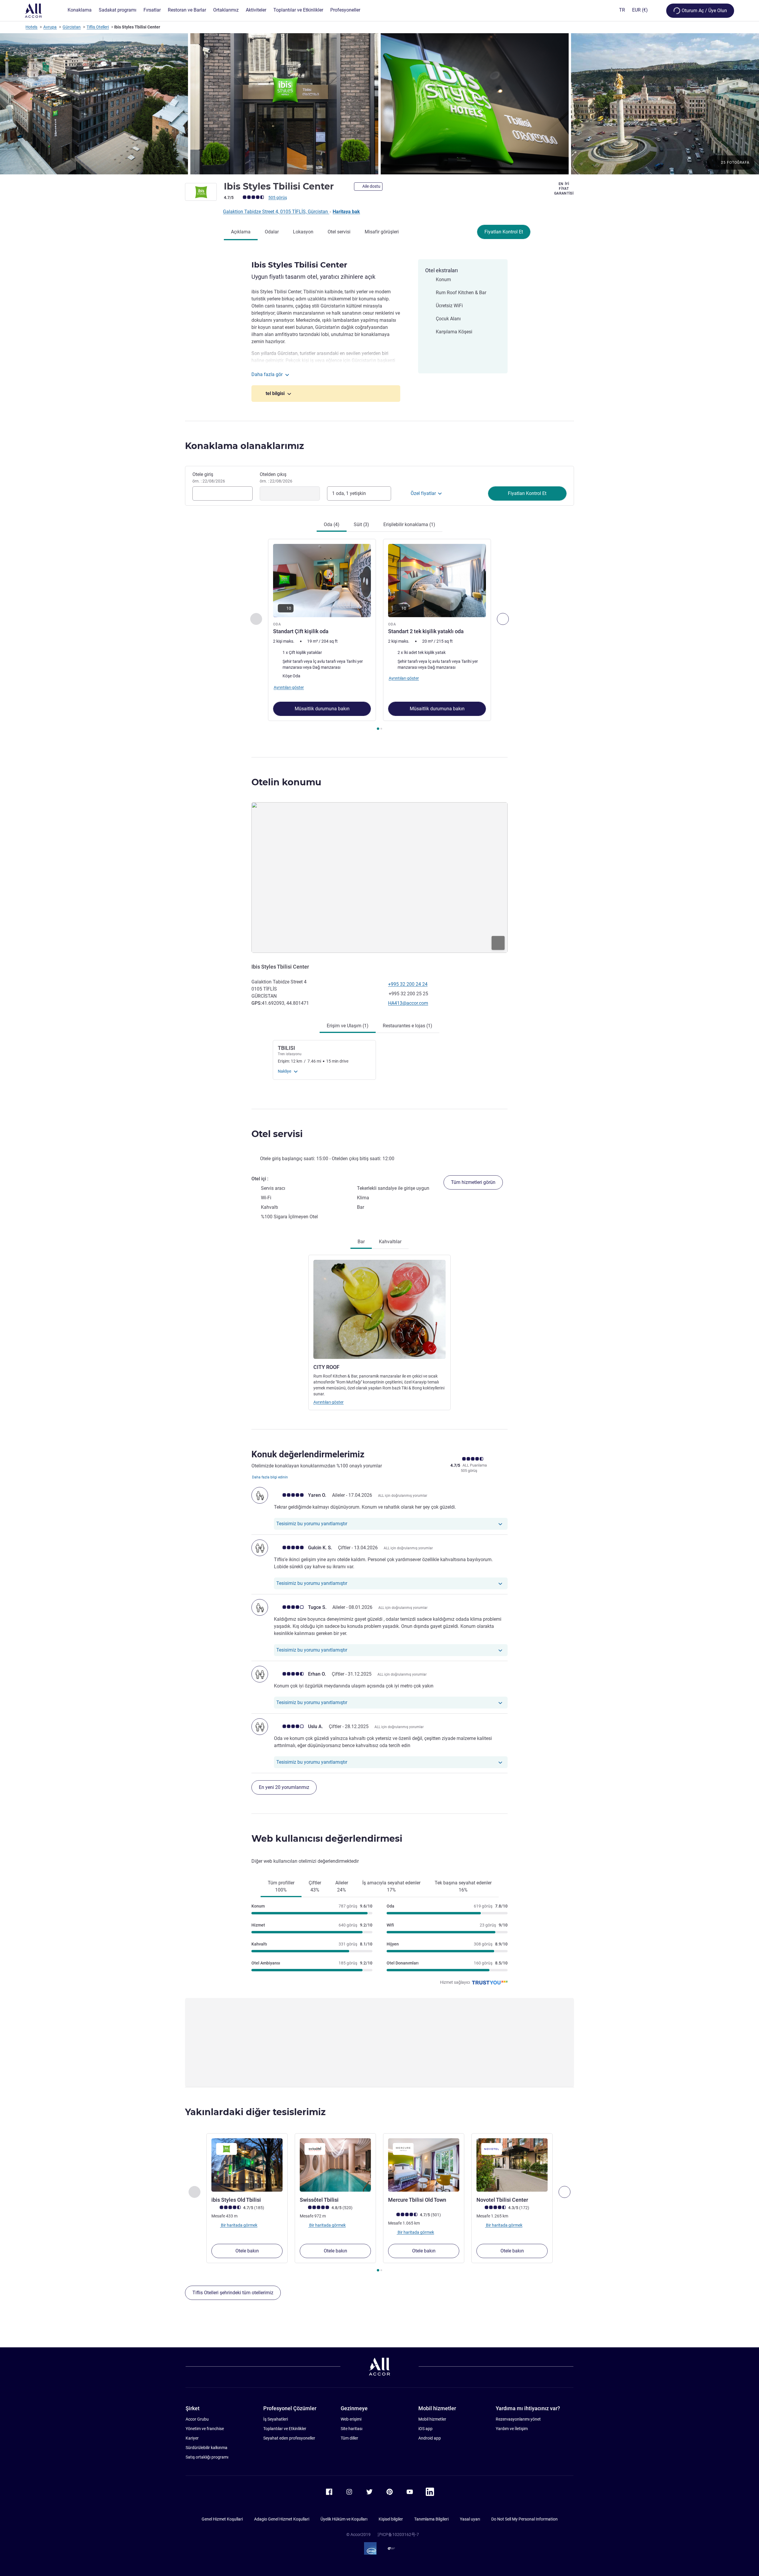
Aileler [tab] (342, 1886)
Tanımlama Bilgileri (431, 2519)
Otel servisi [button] (277, 1134)
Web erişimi (351, 2419)
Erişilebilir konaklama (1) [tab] (409, 524)
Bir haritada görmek (239, 2225)
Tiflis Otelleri (98, 27)
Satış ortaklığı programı (207, 2457)
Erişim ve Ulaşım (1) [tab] (348, 1026)
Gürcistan (72, 27)
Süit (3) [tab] (361, 524)
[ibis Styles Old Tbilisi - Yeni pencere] (247, 2165)
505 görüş (278, 198)
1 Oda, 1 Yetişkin (349, 493)
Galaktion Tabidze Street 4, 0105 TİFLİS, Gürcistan (276, 212)
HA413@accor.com (408, 1003)
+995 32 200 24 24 (408, 984)
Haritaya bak (346, 212)
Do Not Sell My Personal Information (524, 2519)
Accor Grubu (197, 2419)
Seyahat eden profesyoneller (289, 2438)
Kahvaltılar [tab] (390, 1242)
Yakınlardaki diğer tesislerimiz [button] (255, 2112)
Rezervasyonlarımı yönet (518, 2419)
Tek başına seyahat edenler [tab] (463, 1886)
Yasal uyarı (470, 2519)
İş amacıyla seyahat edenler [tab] (391, 1886)
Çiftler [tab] (315, 1886)
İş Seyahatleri (276, 2419)
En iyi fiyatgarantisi (564, 189)
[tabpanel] (379, 635)
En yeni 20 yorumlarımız (284, 1787)
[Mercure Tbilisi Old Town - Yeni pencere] (424, 2165)
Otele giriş (209, 477)
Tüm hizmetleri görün (473, 1182)
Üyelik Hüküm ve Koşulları (344, 2519)
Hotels (31, 27)
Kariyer (192, 2438)
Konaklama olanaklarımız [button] (244, 446)
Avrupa (50, 27)
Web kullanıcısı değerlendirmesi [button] (327, 1839)
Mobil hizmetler (432, 2419)
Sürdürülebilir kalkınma (207, 2448)
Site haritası (351, 2429)
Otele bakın (247, 2251)
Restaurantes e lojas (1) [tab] (408, 1026)
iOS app (425, 2429)
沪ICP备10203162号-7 (398, 2534)
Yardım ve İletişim (512, 2429)
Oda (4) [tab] (332, 524)
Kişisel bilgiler (391, 2519)
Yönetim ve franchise (205, 2429)
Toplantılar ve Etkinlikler (285, 2429)
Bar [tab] (361, 1242)
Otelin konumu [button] (286, 782)
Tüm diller (349, 2438)
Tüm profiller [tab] (281, 1886)
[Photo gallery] (379, 104)
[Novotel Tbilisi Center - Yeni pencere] (512, 2165)
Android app (430, 2438)
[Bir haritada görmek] (379, 878)
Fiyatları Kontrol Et (504, 232)
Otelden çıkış (276, 477)
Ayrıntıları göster (329, 1402)
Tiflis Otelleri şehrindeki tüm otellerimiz (233, 2293)
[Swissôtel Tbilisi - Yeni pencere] (335, 2165)
